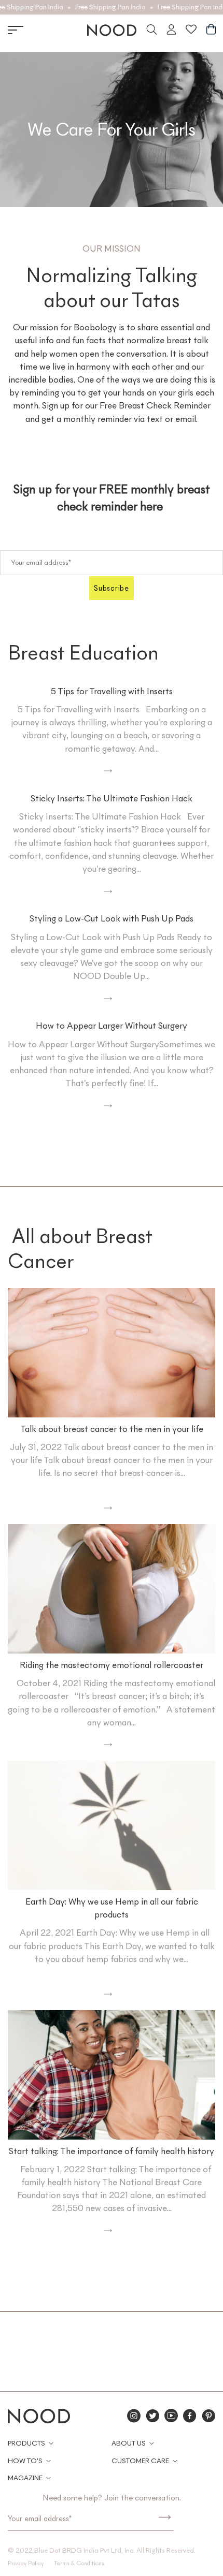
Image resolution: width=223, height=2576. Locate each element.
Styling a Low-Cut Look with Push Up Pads (112, 918)
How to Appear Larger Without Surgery (112, 1026)
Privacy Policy (26, 2563)
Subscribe (112, 588)
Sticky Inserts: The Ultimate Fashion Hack (112, 798)
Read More (71, 771)
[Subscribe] (165, 2519)
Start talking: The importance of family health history (112, 2151)
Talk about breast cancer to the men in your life (112, 1429)
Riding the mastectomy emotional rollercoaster (112, 1665)
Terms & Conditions (79, 2563)
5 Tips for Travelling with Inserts (112, 691)
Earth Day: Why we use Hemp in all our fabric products (112, 1908)
